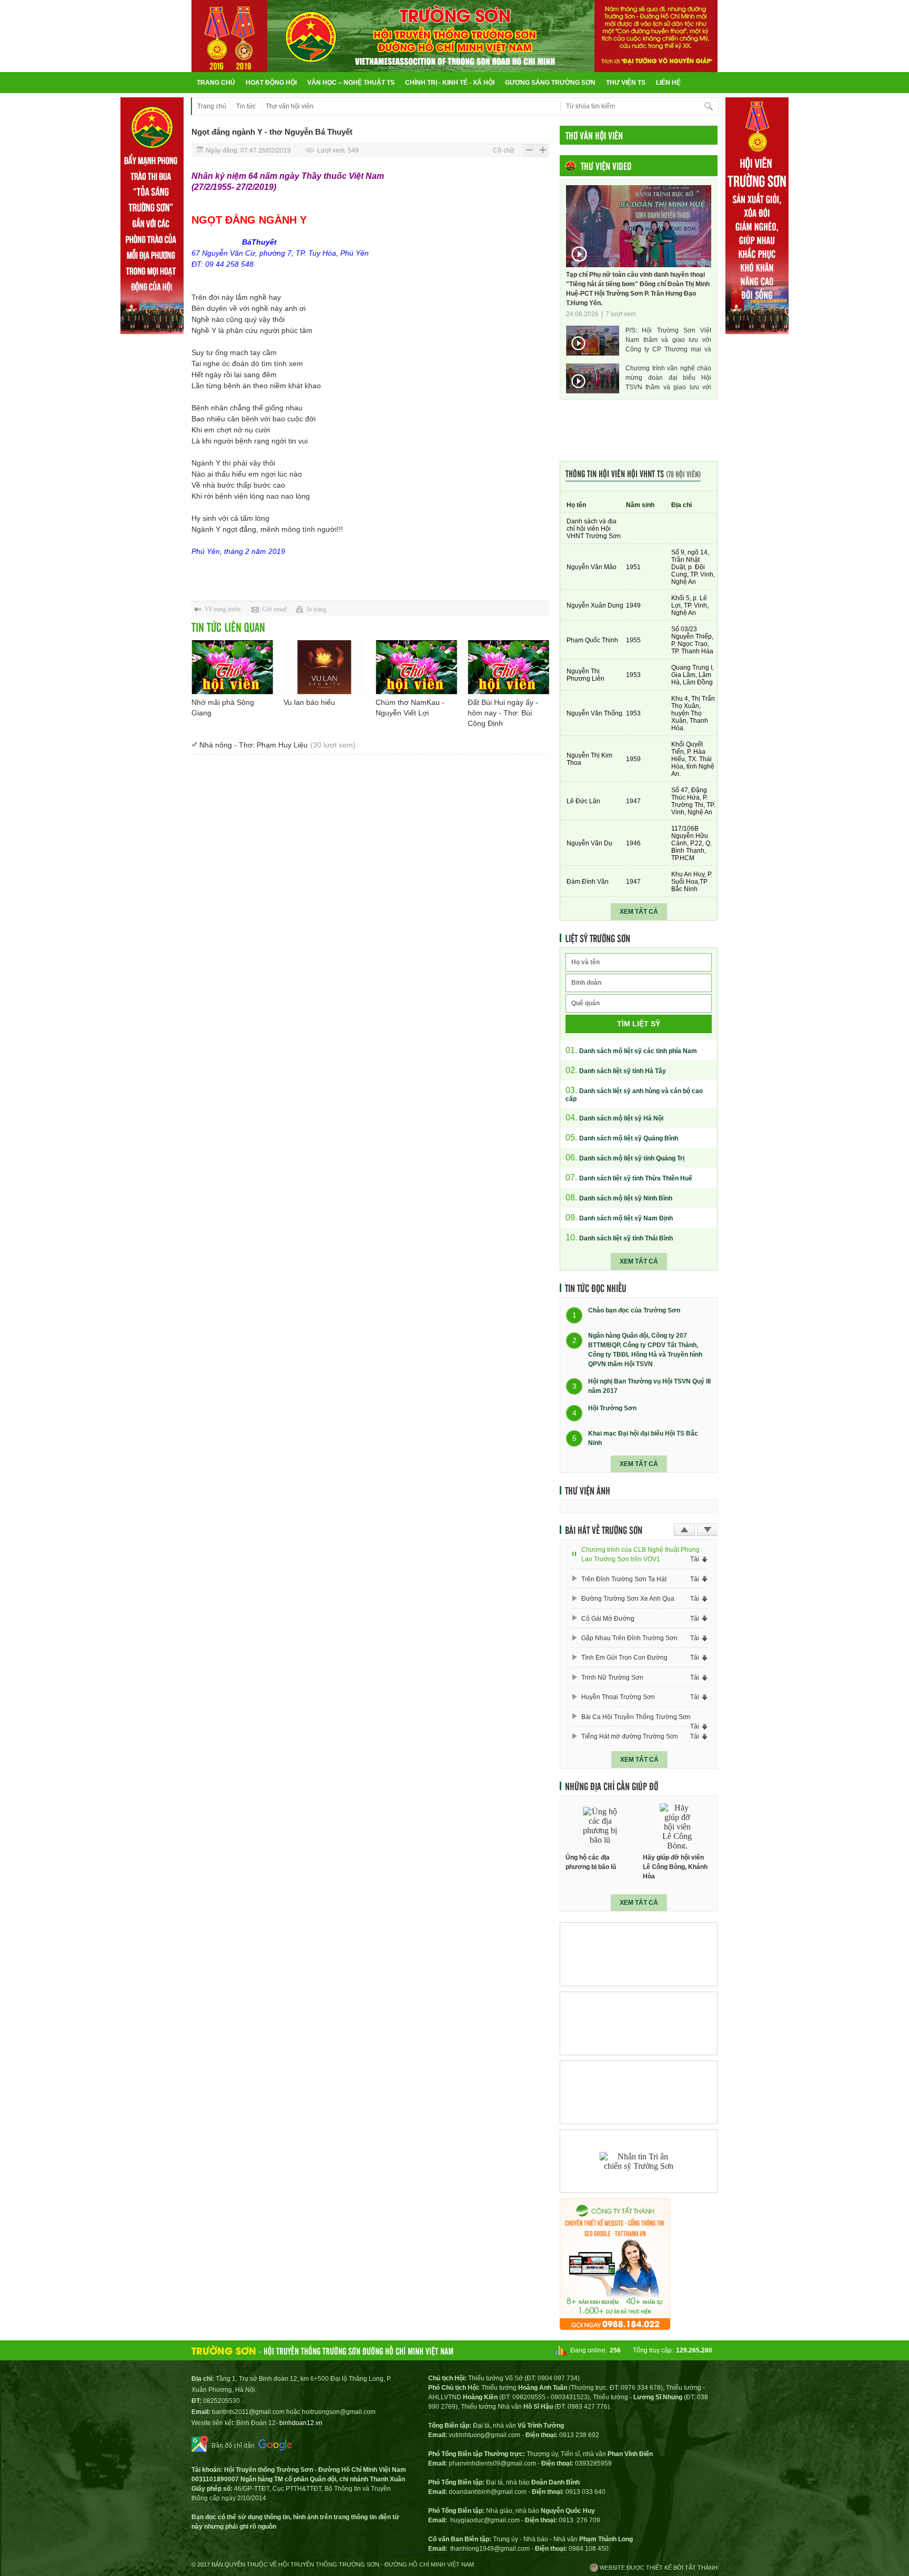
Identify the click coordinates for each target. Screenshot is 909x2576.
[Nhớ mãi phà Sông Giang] (232, 667)
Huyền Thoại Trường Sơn (618, 1697)
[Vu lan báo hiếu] (324, 667)
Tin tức (246, 106)
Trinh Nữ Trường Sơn (612, 1678)
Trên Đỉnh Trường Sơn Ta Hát (624, 1579)
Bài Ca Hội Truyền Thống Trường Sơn (636, 1717)
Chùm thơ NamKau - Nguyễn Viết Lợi (410, 708)
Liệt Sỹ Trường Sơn (598, 938)
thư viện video (606, 166)
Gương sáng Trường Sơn (550, 83)
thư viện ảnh (588, 1490)
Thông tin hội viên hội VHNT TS (633, 473)
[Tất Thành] (615, 2327)
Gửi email (274, 609)
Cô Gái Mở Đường (608, 1619)
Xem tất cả (639, 912)
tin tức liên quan (228, 627)
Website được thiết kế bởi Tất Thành (658, 2568)
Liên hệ (668, 83)
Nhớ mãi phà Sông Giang (223, 708)
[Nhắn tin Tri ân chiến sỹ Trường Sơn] (639, 2161)
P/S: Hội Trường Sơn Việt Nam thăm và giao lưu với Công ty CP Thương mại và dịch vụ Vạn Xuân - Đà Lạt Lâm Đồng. (668, 340)
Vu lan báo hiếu (309, 702)
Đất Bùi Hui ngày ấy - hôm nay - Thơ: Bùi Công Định (503, 713)
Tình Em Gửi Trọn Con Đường (624, 1658)
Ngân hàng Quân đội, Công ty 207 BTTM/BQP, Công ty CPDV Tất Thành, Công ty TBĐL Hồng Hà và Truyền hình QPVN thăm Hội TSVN (645, 1350)
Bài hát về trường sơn (604, 1530)
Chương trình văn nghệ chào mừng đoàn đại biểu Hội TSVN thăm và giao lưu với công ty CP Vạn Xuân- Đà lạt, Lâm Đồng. (668, 378)
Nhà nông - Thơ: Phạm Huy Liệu (277, 745)
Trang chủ (216, 83)
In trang (316, 609)
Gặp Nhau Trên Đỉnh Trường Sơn (629, 1638)
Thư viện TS (626, 83)
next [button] (708, 1530)
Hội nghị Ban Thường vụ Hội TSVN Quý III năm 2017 (649, 1386)
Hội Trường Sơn (612, 1409)
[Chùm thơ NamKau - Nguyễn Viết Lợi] (416, 667)
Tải (695, 1559)
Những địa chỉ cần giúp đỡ (612, 1786)
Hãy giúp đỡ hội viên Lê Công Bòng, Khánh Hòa (675, 1867)
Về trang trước (223, 609)
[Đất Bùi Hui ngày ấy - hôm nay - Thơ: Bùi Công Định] (508, 667)
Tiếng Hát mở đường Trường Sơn (630, 1736)
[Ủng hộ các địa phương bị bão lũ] (600, 1826)
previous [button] (684, 1530)
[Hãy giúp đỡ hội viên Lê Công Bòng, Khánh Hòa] (678, 1826)
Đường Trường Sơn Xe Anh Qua (628, 1599)
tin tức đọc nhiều (596, 1288)
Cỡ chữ (504, 150)
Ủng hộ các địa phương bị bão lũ (591, 1862)
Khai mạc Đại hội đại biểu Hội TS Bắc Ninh (643, 1438)
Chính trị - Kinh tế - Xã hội (450, 83)
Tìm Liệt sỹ (639, 1024)
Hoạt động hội (271, 83)
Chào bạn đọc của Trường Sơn (634, 1311)
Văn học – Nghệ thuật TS (351, 83)
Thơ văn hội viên (290, 106)
